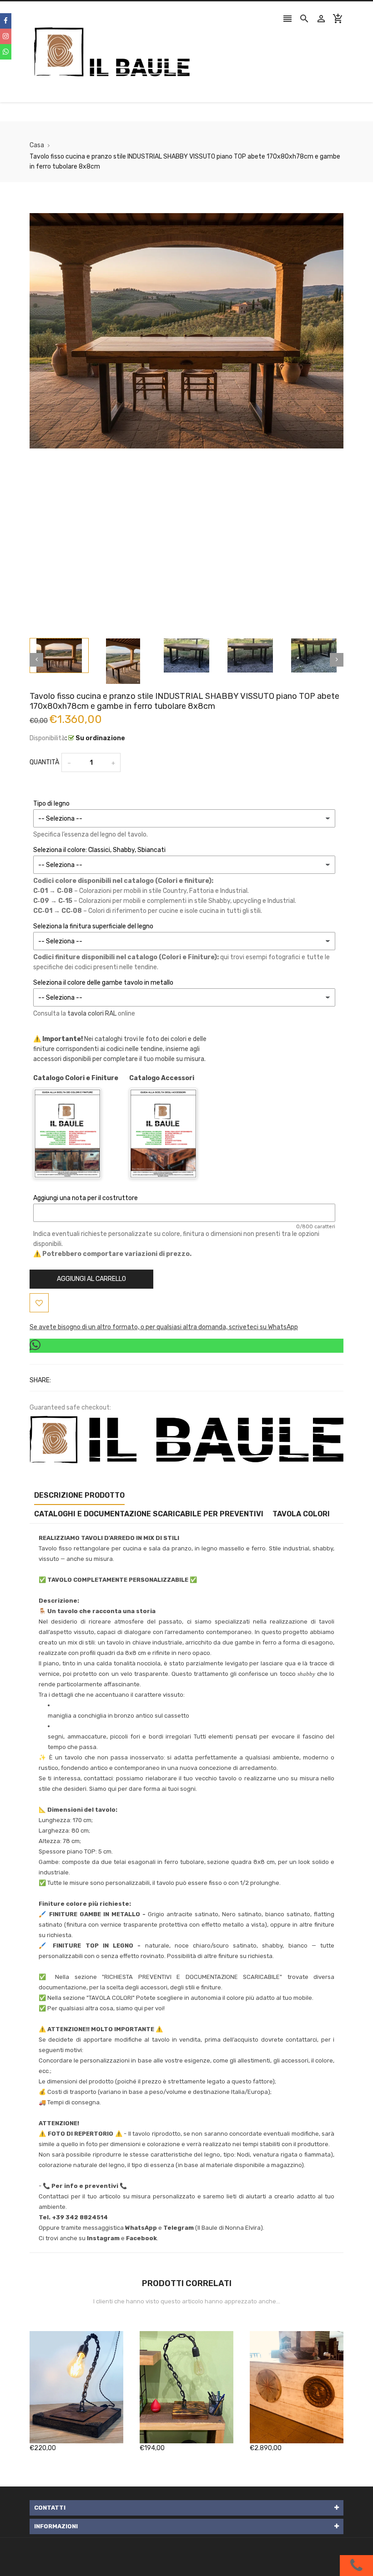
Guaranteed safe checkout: (70, 1408)
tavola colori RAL (92, 1014)
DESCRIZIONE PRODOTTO (79, 1495)
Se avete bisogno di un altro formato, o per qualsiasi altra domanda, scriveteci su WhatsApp (164, 1327)
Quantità (44, 762)
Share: (40, 1380)
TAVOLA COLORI (301, 1514)
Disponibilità (47, 738)
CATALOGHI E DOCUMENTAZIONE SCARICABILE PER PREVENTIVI (149, 1514)
